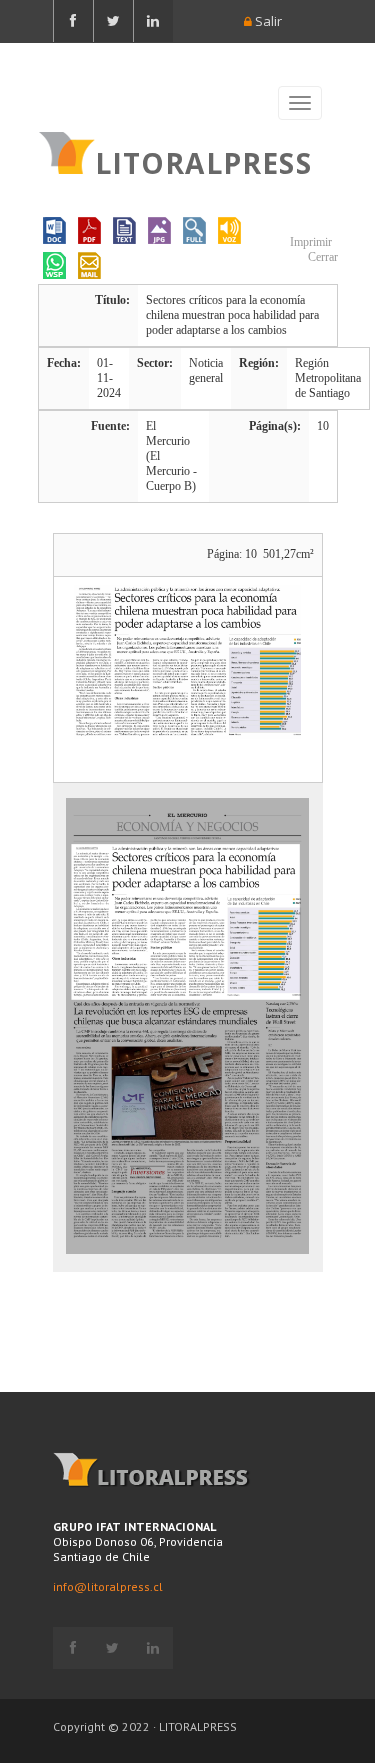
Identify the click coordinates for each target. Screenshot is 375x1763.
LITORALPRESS (203, 161)
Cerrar (321, 257)
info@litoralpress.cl (108, 1586)
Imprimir (309, 242)
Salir (267, 21)
